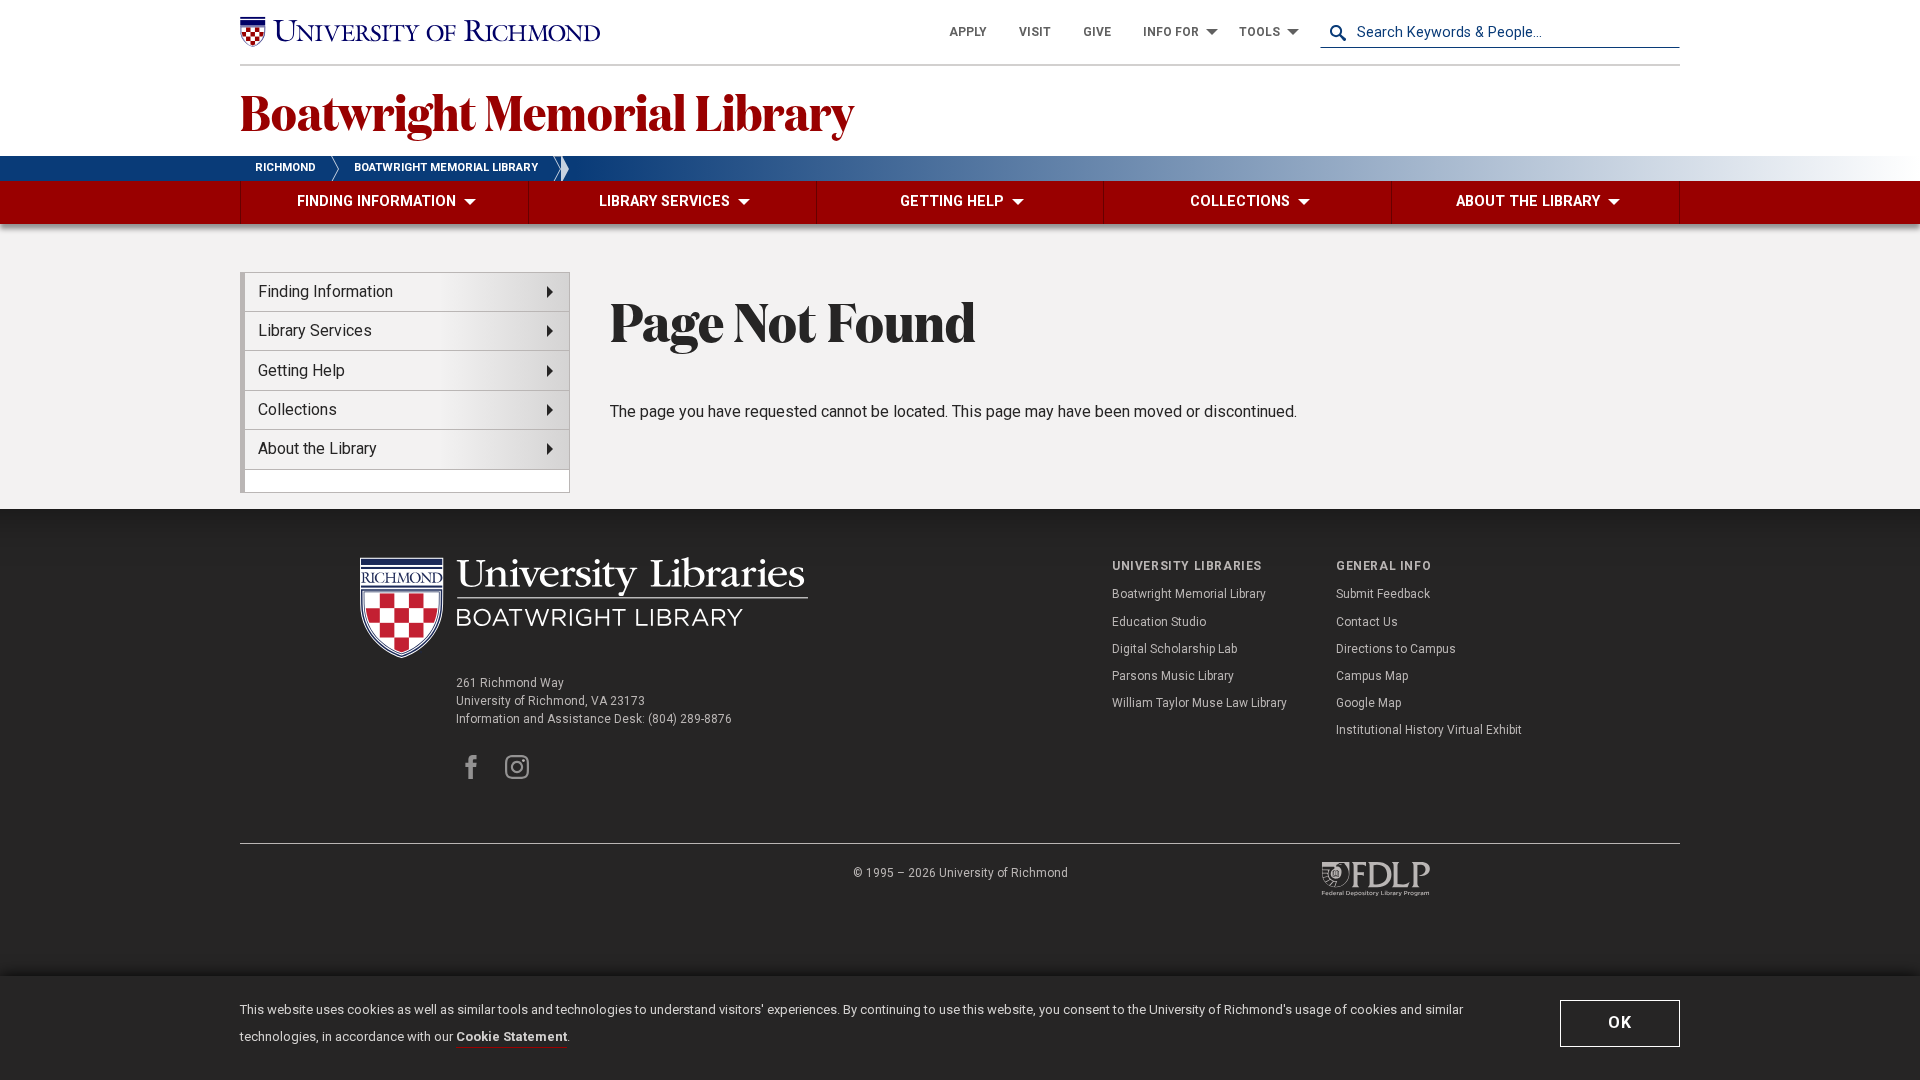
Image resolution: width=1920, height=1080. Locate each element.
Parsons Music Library (1173, 676)
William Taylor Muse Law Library (1199, 703)
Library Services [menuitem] (315, 330)
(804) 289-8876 (690, 719)
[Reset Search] (1664, 32)
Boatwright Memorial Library (547, 111)
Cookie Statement (511, 1036)
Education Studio (1159, 622)
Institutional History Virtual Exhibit (1429, 730)
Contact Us (1367, 622)
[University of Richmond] (420, 32)
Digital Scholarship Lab (1174, 649)
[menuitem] (968, 32)
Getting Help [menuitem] (301, 370)
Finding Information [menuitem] (325, 291)
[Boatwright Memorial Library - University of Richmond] (584, 607)
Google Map (1368, 703)
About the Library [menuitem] (317, 448)
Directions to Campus (1396, 649)
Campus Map (1372, 676)
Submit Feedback (1383, 594)
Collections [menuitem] (297, 409)
